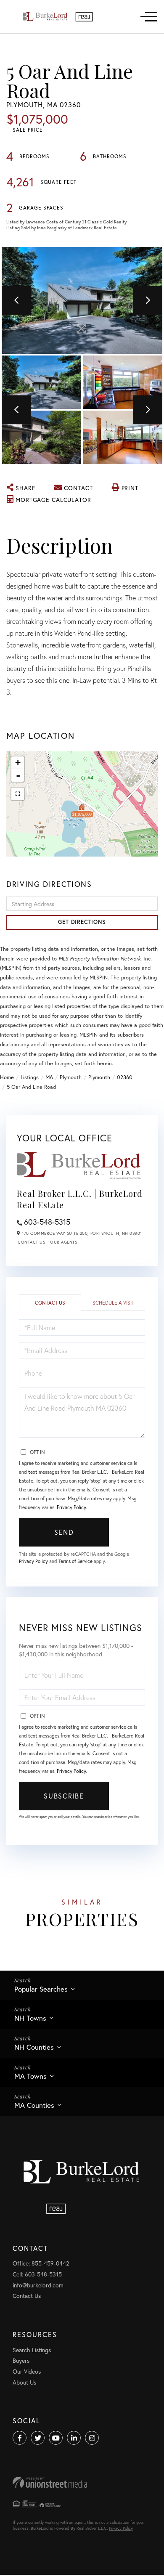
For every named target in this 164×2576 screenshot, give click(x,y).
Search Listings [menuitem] (32, 2350)
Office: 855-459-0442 (41, 2263)
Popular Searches (41, 1989)
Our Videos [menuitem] (27, 2371)
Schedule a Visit (113, 1303)
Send (64, 1532)
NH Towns (30, 2018)
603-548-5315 (47, 1222)
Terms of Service (75, 1561)
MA (49, 1077)
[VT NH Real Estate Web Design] (82, 2482)
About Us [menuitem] (24, 2382)
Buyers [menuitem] (21, 2360)
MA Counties (34, 2105)
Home (7, 1077)
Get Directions (82, 922)
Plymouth (71, 1077)
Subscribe (64, 1796)
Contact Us (31, 1242)
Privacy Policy (71, 1507)
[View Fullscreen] (18, 794)
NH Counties (34, 2047)
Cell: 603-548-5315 (37, 2274)
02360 (125, 1077)
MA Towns (30, 2076)
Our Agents (63, 1242)
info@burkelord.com (38, 2285)
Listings (30, 1077)
